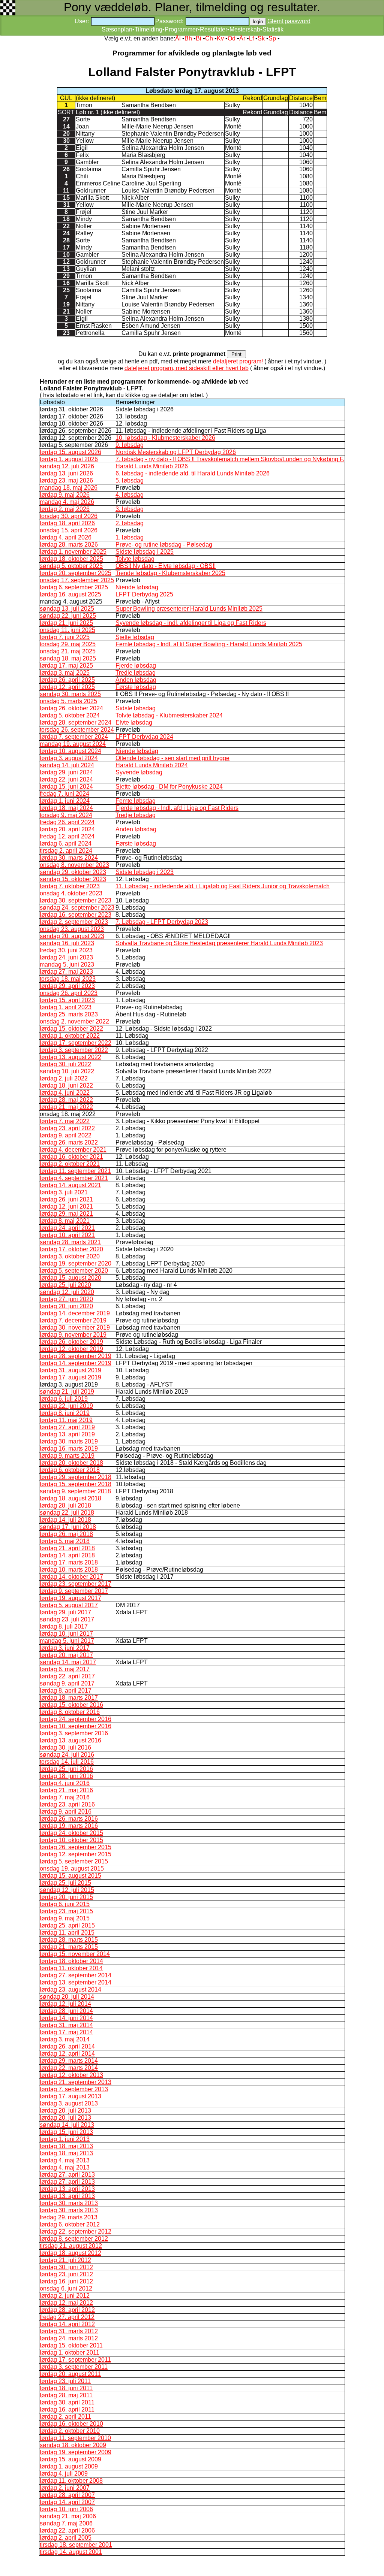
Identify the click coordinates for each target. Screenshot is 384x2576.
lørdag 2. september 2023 (74, 922)
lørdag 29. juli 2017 (65, 1612)
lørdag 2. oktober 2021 (70, 1164)
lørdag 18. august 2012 (70, 2253)
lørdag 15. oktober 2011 (71, 2345)
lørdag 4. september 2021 (74, 1178)
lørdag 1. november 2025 (73, 552)
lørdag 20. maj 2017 (66, 1655)
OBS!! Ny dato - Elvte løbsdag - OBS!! (166, 566)
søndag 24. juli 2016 (67, 1755)
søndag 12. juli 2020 (67, 1292)
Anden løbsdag (136, 680)
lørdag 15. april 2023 (67, 1000)
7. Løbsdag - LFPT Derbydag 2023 (162, 922)
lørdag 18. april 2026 (67, 523)
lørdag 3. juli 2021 (64, 1192)
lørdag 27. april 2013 (67, 2175)
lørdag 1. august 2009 (69, 2466)
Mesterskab (245, 29)
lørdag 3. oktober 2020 (70, 1256)
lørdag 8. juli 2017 (64, 1626)
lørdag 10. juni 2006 (66, 2509)
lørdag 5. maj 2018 (65, 1541)
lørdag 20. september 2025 (76, 573)
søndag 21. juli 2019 (67, 1392)
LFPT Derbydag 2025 (144, 594)
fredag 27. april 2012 (67, 2317)
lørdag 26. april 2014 (67, 2046)
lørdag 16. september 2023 (76, 915)
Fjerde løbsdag (136, 666)
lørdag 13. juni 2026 (66, 473)
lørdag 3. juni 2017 (65, 1648)
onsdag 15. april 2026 (69, 530)
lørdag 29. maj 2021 (66, 1214)
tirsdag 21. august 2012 (71, 2246)
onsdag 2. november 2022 (74, 1021)
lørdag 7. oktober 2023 (70, 886)
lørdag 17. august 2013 (70, 2096)
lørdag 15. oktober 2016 (71, 1705)
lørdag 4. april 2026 (66, 537)
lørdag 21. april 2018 (67, 1548)
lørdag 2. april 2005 (66, 2538)
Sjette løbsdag (135, 637)
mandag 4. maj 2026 (67, 502)
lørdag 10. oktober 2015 (71, 1840)
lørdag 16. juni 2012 (66, 2281)
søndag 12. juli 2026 (67, 466)
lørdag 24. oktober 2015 (71, 1833)
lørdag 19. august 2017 (70, 1598)
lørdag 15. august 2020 (70, 1278)
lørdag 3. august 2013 (69, 2103)
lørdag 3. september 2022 (74, 1050)
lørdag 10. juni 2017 (66, 1634)
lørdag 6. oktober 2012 (70, 2224)
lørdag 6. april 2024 (66, 843)
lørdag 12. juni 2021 (66, 1207)
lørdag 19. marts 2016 (69, 1826)
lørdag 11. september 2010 (75, 2438)
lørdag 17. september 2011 (75, 2360)
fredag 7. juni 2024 (64, 794)
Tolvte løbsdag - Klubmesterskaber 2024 (169, 715)
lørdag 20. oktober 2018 (71, 1463)
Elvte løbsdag (134, 722)
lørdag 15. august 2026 (70, 452)
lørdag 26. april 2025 (67, 680)
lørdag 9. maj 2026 (65, 495)
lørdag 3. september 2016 (74, 1733)
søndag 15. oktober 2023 (73, 879)
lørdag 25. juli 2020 (65, 1285)
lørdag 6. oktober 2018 (70, 1470)
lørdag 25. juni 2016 (66, 1769)
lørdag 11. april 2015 (67, 1933)
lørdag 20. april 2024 (67, 829)
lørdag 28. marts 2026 (69, 545)
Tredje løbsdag (136, 673)
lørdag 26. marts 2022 (69, 1142)
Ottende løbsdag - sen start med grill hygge (172, 758)
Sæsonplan (117, 29)
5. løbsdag (130, 480)
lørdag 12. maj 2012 (66, 2303)
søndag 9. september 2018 (75, 1491)
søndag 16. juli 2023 (67, 943)
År (242, 38)
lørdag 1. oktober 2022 (70, 1036)
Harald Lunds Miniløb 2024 (152, 765)
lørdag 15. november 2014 (75, 1954)
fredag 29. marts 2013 (69, 2217)
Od (232, 38)
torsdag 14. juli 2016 (67, 1762)
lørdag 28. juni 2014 (66, 2011)
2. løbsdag (130, 523)
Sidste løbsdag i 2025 (145, 552)
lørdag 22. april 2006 (67, 2530)
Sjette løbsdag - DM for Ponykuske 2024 (169, 787)
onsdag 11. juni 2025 (67, 630)
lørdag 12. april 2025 (67, 687)
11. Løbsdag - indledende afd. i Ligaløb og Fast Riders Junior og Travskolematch (223, 886)
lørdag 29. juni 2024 (66, 772)
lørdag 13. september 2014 (76, 1982)
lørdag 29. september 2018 (76, 1477)
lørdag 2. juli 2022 (64, 1078)
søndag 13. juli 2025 (67, 609)
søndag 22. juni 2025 (68, 616)
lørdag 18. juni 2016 (66, 1776)
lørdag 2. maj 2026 (65, 509)
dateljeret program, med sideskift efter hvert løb (187, 368)
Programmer (181, 29)
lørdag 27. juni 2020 (66, 1299)
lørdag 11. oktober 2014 (71, 1968)
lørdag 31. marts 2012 (69, 2331)
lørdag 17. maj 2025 (66, 666)
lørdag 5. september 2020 (74, 1271)
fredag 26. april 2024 (67, 822)
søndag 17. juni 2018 (68, 1527)
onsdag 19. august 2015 (72, 1868)
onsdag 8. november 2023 (74, 865)
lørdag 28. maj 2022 (66, 1100)
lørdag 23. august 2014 (70, 1990)
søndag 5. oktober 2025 (71, 566)
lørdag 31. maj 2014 (66, 2025)
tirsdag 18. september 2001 (76, 2545)
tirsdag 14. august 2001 (71, 2552)
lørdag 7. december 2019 (73, 1320)
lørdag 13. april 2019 (67, 1434)
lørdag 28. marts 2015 (69, 1940)
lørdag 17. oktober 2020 (71, 1249)
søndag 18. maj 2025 (68, 658)
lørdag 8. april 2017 (66, 1691)
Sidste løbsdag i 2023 (145, 872)
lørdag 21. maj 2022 (66, 1107)
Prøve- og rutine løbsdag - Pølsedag (164, 545)
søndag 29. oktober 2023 (73, 872)
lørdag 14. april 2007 (67, 2502)
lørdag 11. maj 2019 (66, 1420)
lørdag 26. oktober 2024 (71, 708)
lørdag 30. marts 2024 (69, 858)
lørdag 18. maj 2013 (66, 2146)
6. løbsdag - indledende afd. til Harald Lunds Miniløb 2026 (193, 473)
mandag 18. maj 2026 (69, 488)
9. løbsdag (130, 445)
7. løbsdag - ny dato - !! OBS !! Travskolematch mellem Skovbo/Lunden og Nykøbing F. (230, 459)
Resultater (214, 29)
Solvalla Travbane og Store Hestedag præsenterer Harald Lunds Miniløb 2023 (219, 943)
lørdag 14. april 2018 (67, 1555)
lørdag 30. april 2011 (67, 2402)
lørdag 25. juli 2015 (65, 1883)
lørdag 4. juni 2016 (65, 1783)
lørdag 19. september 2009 (76, 2452)
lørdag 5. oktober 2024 (70, 715)
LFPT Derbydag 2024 (144, 737)
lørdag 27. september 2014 (76, 1975)
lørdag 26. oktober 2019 (71, 1342)
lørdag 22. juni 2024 (66, 779)
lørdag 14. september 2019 (76, 1363)
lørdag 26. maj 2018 (66, 1534)
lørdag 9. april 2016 (66, 1812)
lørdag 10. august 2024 (70, 751)
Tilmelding (148, 29)
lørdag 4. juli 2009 (64, 2474)
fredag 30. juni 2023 (66, 950)
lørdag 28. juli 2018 (65, 1505)
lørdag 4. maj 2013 (65, 2160)
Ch (209, 38)
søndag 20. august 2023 (72, 936)
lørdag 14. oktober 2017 (71, 1577)
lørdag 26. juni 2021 (66, 1199)
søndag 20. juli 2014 (67, 1997)
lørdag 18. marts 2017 (69, 1698)
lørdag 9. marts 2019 (67, 1456)
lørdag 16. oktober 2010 (71, 2424)
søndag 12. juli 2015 (67, 1890)
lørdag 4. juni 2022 (65, 1093)
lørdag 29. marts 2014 (69, 2061)
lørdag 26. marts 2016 (69, 1819)
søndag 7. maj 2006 (66, 2523)
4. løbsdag (130, 495)
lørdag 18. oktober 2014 (71, 1961)
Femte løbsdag (136, 801)
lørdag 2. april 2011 (65, 2417)
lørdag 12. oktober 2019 (71, 1349)
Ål (178, 38)
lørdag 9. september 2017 (74, 1591)
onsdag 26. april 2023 (69, 993)
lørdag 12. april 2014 (67, 2054)
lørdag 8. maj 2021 (65, 1221)
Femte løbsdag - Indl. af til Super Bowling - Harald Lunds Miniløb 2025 (209, 644)
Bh (188, 38)
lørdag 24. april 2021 (67, 1228)
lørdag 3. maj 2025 (65, 673)
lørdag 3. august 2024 (69, 758)
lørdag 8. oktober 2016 (70, 1712)
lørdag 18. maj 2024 (66, 808)
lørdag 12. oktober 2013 (71, 2075)
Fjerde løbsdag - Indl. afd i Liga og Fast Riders (177, 808)
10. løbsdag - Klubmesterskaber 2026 (165, 438)
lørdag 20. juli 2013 (65, 2111)
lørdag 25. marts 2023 (69, 1014)
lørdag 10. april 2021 (67, 1235)
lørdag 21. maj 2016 (66, 1790)
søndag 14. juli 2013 (67, 2125)
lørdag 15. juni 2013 (66, 2132)
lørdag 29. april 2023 (67, 986)
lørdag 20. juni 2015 (66, 1897)
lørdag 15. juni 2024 (66, 787)
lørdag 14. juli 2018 (65, 1520)
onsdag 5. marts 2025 (68, 701)
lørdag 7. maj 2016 (65, 1797)
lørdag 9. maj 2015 (65, 1918)
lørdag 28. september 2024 (76, 722)
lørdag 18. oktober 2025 (71, 559)
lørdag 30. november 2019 (75, 1328)
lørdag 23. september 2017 (76, 1584)
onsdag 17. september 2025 (77, 580)
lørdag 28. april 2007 (67, 2495)
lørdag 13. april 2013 (67, 2189)
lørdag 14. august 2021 (70, 1185)
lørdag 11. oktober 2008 (71, 2481)
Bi (199, 38)
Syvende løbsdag (139, 772)
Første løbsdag (136, 687)
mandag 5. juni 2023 (67, 965)
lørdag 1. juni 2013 (65, 2139)
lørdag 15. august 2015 (70, 1876)
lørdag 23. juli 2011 (65, 2381)
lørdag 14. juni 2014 (66, 2018)
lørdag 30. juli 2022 (65, 1064)
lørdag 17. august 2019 (70, 1377)
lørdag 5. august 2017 (69, 1605)
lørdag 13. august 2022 (70, 1057)
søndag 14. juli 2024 (67, 765)
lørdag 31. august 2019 (70, 1370)
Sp (272, 38)
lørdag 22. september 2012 (76, 2232)
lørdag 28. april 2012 (67, 2310)
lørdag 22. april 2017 (67, 1676)
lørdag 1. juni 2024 (65, 801)
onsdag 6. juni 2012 (66, 2288)
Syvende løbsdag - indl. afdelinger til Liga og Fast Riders (191, 623)
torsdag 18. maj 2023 (68, 979)
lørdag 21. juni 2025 (66, 623)
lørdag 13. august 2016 (70, 1740)
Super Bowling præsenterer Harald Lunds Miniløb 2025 (189, 609)
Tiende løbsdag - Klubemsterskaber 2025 (170, 573)
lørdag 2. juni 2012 (65, 2296)
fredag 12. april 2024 (67, 836)
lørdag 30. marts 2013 (69, 2203)
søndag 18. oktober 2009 (73, 2445)
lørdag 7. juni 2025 (65, 637)
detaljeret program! (238, 361)
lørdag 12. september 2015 (76, 1854)
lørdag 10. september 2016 (76, 1726)
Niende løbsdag (137, 587)
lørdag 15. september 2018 (76, 1484)
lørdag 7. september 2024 (74, 737)
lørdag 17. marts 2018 (69, 1562)
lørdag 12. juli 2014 (65, 2004)
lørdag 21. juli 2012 (65, 2260)
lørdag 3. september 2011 (74, 2367)
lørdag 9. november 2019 (73, 1335)
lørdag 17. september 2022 (76, 1043)
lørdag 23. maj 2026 (66, 480)
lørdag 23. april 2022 (67, 1128)
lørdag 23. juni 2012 (66, 2274)
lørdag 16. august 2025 (70, 594)
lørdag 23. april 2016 (67, 1804)
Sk (261, 38)
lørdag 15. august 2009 (70, 2459)
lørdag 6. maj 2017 (65, 1669)
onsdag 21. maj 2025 (68, 651)
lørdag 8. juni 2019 (65, 1413)
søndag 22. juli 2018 (67, 1513)
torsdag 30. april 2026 (69, 516)
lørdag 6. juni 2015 (65, 1904)
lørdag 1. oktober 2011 (70, 2353)
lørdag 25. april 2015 (67, 1925)
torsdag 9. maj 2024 (66, 815)
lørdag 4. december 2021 (73, 1150)
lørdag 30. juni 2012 (66, 2267)
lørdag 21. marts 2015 (69, 1947)
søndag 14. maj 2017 (68, 1662)
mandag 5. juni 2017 (67, 1641)
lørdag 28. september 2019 (76, 1356)
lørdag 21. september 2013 (76, 2082)
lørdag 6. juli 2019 (64, 1399)
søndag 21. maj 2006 (68, 2516)
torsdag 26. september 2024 (77, 730)
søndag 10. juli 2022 (67, 1071)
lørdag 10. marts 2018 (69, 1570)
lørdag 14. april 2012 (67, 2324)
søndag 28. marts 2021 (70, 1242)
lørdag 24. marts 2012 (69, 2338)
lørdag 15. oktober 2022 (71, 1029)
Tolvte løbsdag (135, 559)
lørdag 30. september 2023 (76, 900)
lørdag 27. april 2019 (67, 1427)
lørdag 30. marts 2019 (69, 1441)
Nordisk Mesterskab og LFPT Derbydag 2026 (176, 452)
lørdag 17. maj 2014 (66, 2032)
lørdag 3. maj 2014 (65, 2039)
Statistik (273, 29)
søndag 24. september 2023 (77, 908)
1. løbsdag (130, 537)
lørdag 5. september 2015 (74, 1861)
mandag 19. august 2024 (73, 744)
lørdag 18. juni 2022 (66, 1086)
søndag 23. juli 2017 (67, 1619)
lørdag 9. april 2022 (66, 1135)
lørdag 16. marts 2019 (69, 1449)
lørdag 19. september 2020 (76, 1263)
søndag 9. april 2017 (67, 1683)
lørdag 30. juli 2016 (65, 1747)
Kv (220, 38)
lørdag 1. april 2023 (66, 1007)
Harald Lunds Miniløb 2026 (152, 466)
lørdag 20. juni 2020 (66, 1306)
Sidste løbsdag (136, 708)
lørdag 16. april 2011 (67, 2409)
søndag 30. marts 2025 (70, 694)
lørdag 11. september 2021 (75, 1171)
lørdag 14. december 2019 (75, 1313)
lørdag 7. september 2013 (74, 2089)
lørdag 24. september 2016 (76, 1719)
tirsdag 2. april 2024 (66, 851)
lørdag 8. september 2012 (74, 2239)
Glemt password (289, 21)
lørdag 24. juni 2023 (66, 957)
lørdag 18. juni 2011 (66, 2388)
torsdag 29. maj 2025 (68, 644)
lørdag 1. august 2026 (69, 459)
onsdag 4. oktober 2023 (71, 893)
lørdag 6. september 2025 (74, 587)
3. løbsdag (130, 509)
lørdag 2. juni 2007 (65, 2488)
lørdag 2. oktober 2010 (70, 2431)
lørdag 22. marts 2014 (69, 2068)
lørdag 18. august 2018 (70, 1498)
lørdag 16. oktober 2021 (71, 1157)
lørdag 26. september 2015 (76, 1847)
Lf (251, 38)
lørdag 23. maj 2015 (66, 1911)
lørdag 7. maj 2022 (65, 1121)
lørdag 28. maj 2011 (66, 2395)
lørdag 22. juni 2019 (66, 1406)
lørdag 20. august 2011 (70, 2374)
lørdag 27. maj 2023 (66, 972)
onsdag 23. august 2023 (72, 929)
